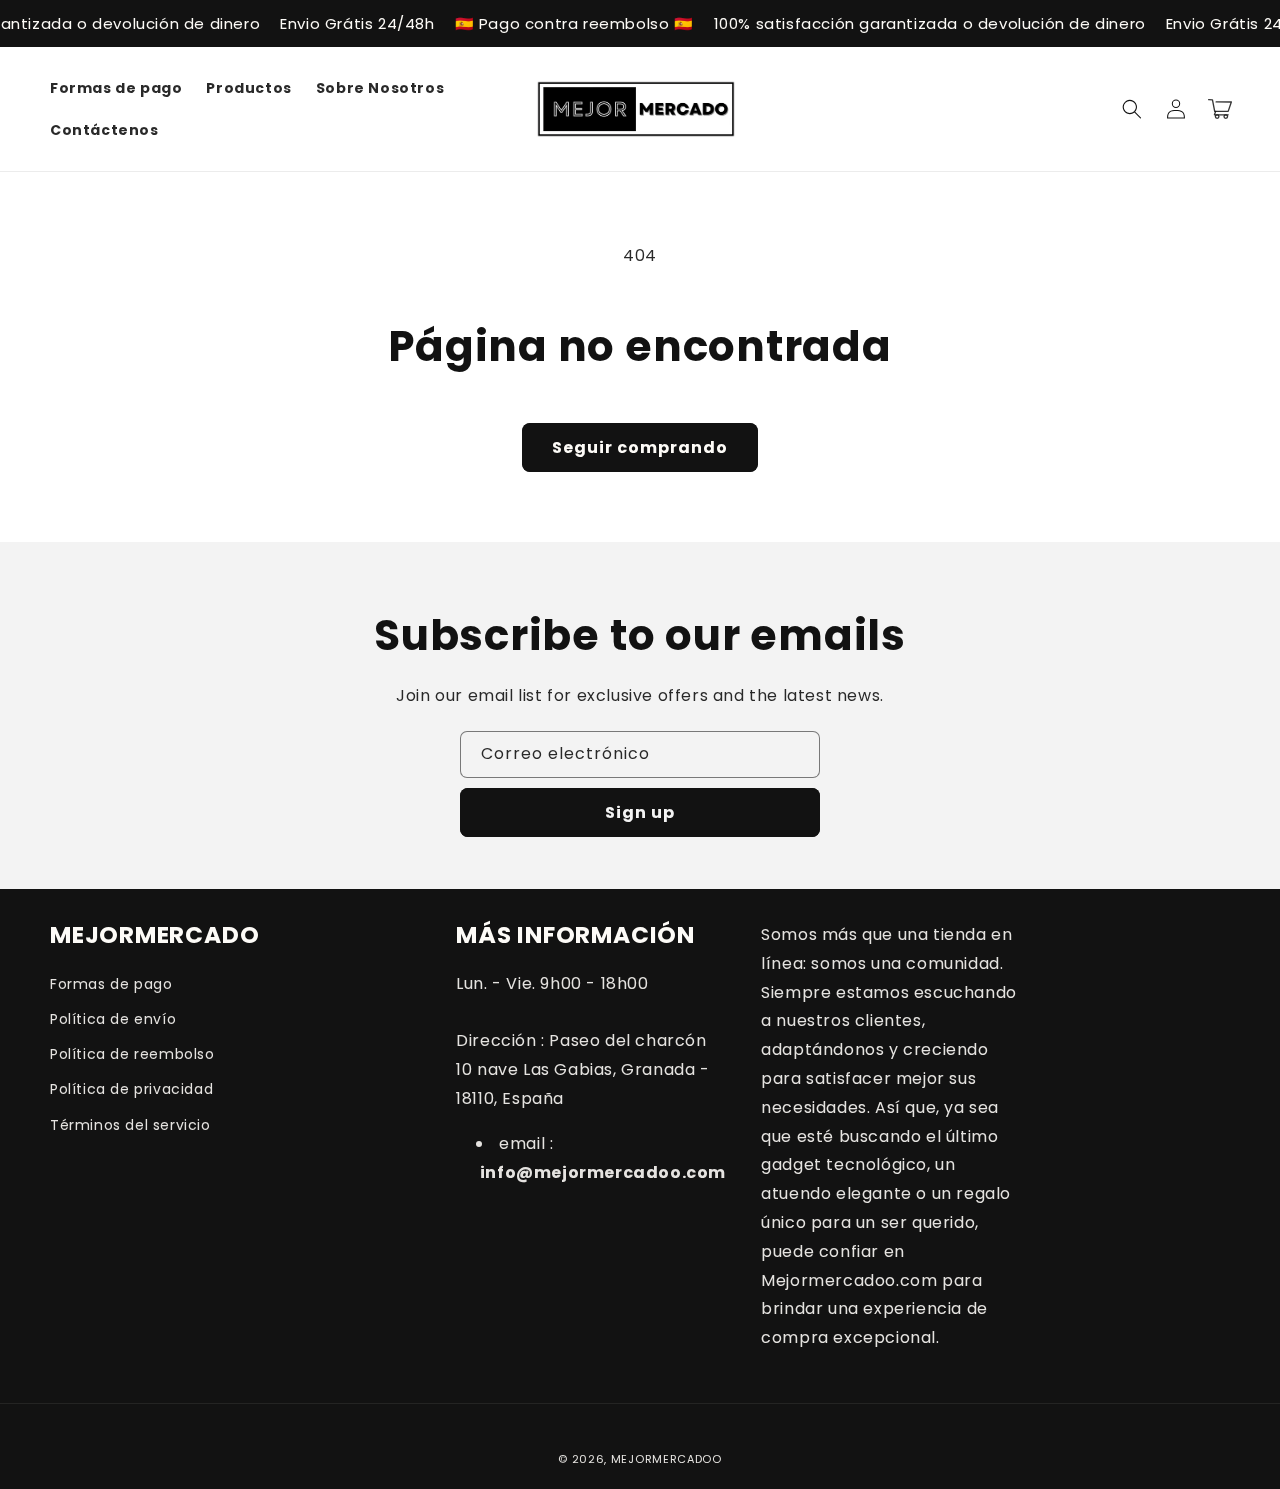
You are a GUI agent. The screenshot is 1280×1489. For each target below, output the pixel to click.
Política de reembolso (132, 1054)
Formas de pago (111, 984)
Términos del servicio (130, 1125)
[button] (1132, 109)
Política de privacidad (131, 1089)
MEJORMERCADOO (666, 1459)
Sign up (640, 812)
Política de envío (113, 1019)
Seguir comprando (640, 447)
